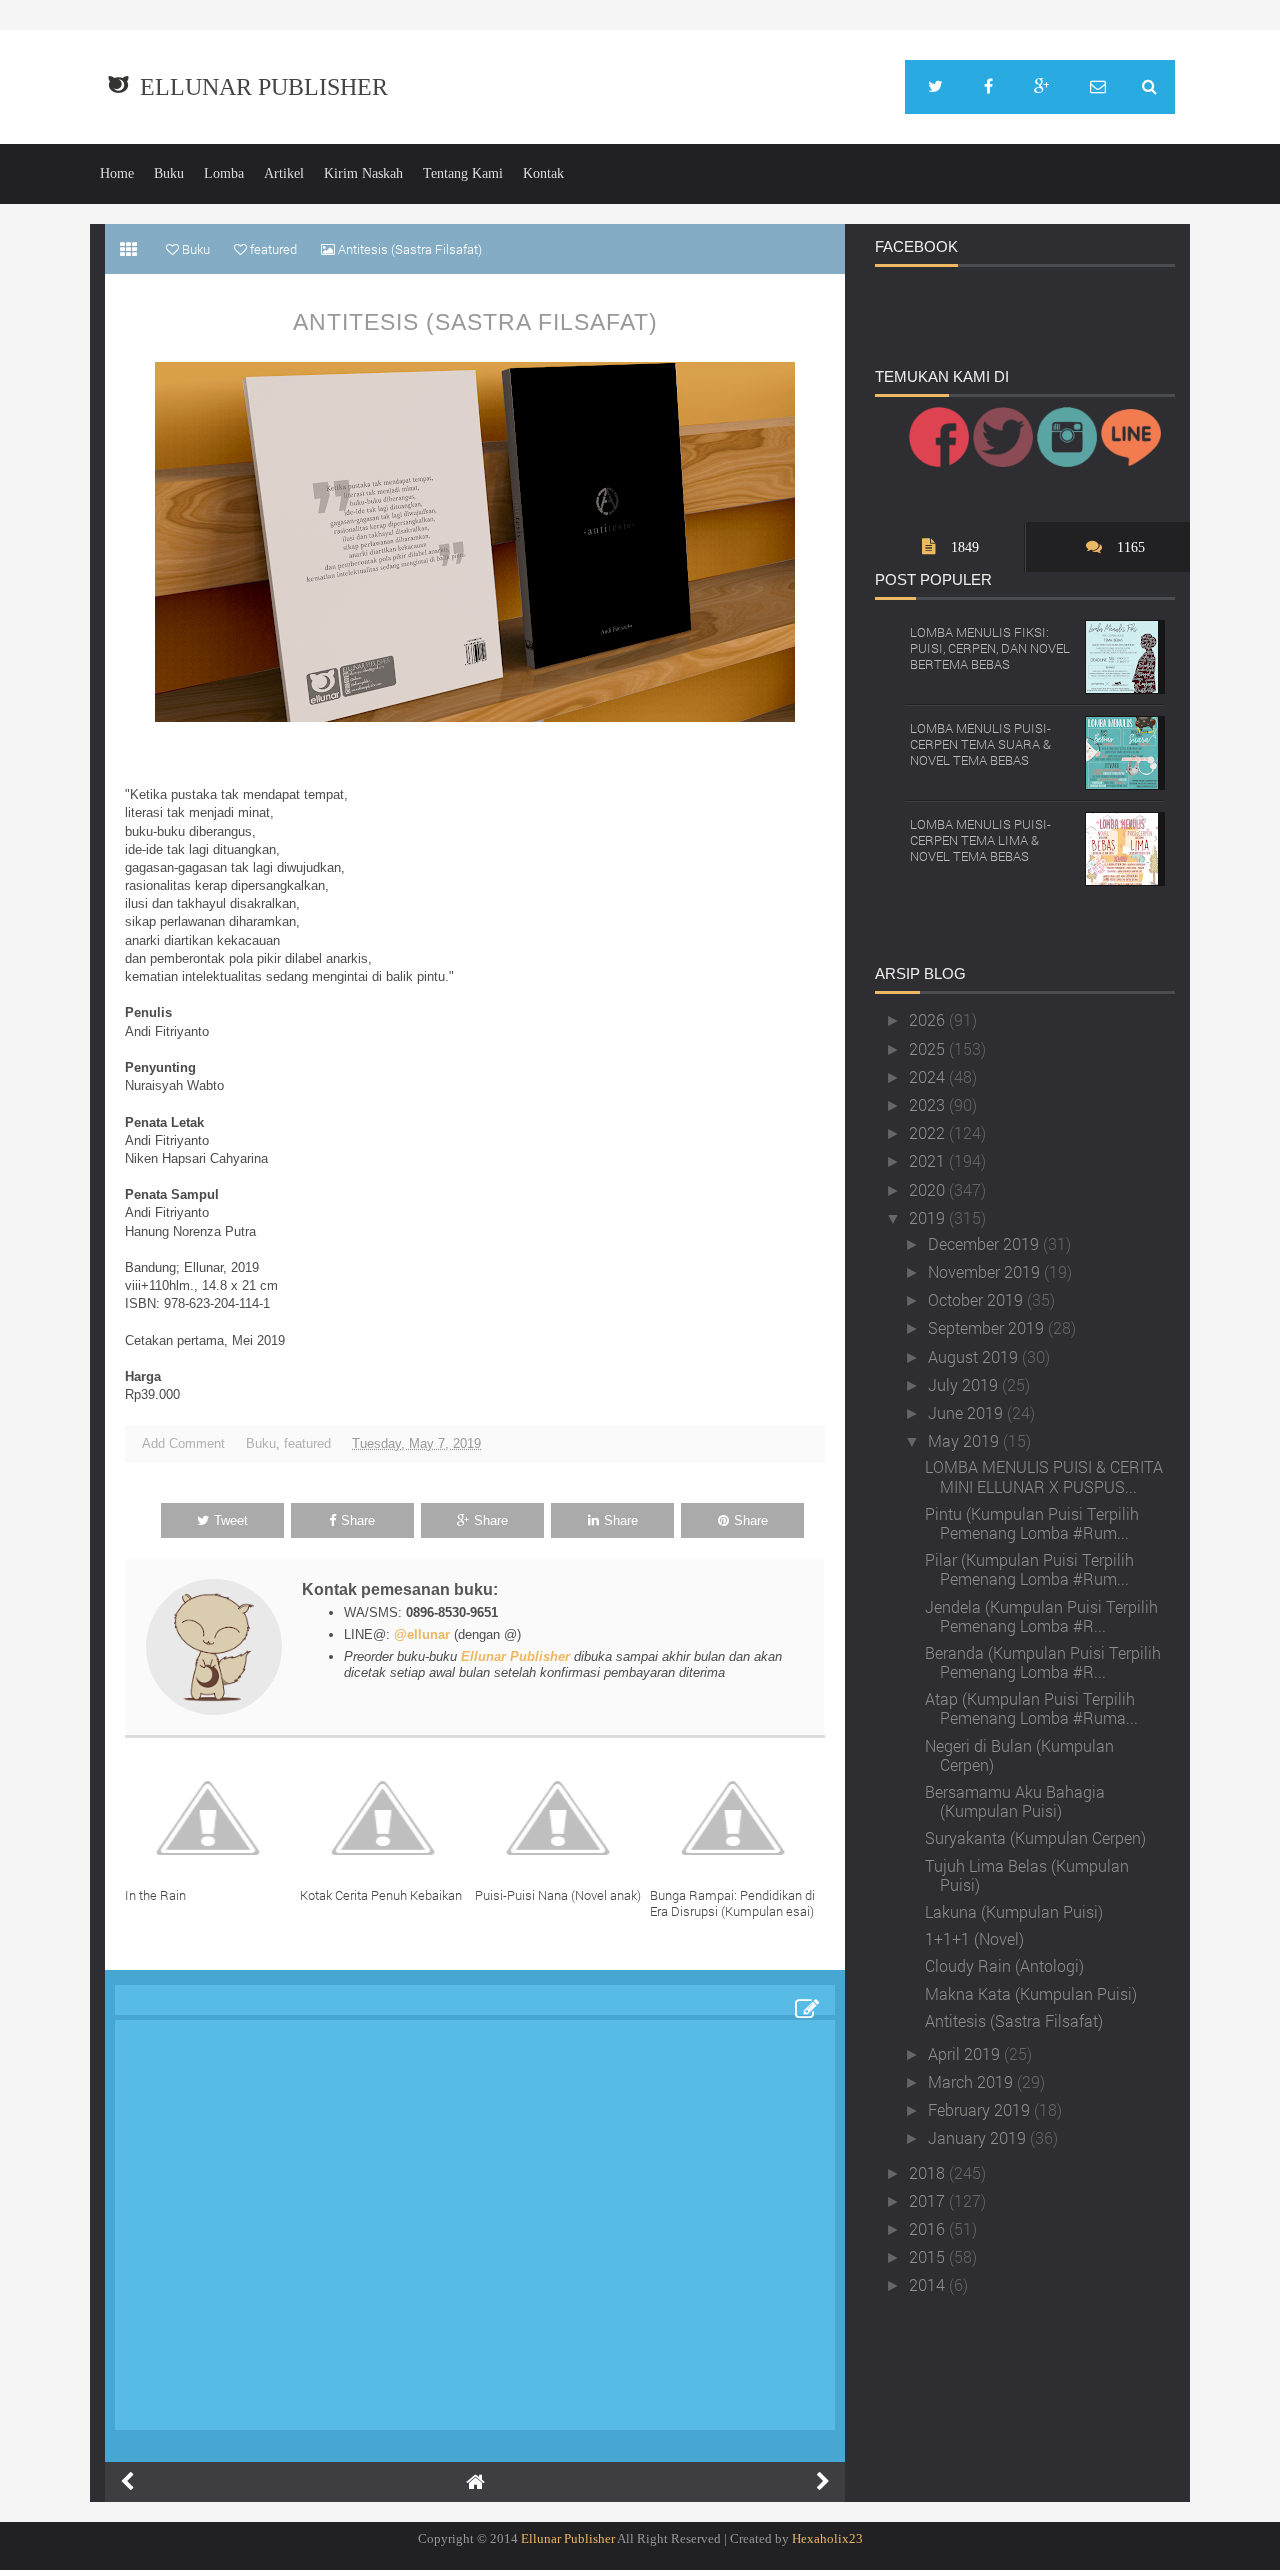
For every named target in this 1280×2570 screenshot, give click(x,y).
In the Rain (155, 1895)
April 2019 (966, 2053)
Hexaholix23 (827, 2538)
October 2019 (977, 1299)
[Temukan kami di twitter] (935, 87)
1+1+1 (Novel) (974, 1938)
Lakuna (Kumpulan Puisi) (1014, 1911)
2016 (929, 2228)
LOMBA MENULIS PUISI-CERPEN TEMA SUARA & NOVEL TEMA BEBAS (980, 743)
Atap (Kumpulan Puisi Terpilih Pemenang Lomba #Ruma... (1031, 1708)
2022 (929, 1132)
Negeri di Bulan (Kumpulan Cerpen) (1019, 1755)
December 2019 (985, 1243)
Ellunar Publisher (264, 87)
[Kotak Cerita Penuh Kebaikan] (387, 1818)
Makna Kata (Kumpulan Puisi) (1031, 1993)
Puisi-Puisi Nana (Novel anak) (558, 1895)
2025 (929, 1048)
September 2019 (988, 1327)
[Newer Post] (127, 2482)
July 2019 (965, 1384)
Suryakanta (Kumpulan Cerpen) (1035, 1837)
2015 (929, 2256)
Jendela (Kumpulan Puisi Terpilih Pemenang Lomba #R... (1041, 1616)
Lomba (224, 173)
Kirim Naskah (363, 173)
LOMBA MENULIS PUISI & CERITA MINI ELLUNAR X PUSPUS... (1044, 1476)
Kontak (543, 173)
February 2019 (981, 2109)
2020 (929, 1189)
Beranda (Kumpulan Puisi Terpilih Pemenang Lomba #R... (1043, 1662)
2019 (929, 1217)
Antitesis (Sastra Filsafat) (475, 322)
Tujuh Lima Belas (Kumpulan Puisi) (1027, 1875)
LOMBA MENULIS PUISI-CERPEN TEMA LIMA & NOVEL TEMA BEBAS (980, 839)
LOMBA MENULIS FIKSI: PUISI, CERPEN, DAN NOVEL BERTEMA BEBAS (990, 647)
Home (117, 173)
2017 (929, 2200)
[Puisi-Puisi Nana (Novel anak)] (562, 1818)
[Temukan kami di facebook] (988, 87)
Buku (169, 173)
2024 (929, 1076)
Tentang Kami (463, 173)
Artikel (284, 173)
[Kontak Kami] (1098, 87)
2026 (929, 1019)
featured (307, 1443)
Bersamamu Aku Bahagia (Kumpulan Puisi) (1015, 1801)
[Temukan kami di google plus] (1041, 87)
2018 (929, 2172)
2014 (929, 2284)
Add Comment (183, 1443)
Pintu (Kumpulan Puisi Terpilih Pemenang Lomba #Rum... (1032, 1523)
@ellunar (422, 1634)
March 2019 (972, 2081)
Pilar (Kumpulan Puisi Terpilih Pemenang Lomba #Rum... (1029, 1569)
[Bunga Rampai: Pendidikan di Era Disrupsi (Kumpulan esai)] (737, 1818)
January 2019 (979, 2137)
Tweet (231, 1520)
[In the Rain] (212, 1818)
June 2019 (967, 1412)
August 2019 (975, 1356)
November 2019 (986, 1271)
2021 (929, 1160)
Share (358, 1520)
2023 (929, 1104)
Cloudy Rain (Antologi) (1004, 1965)
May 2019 (965, 1440)
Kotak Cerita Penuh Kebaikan (381, 1895)
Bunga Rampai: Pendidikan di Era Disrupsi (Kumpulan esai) (732, 1903)
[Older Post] (823, 2482)
